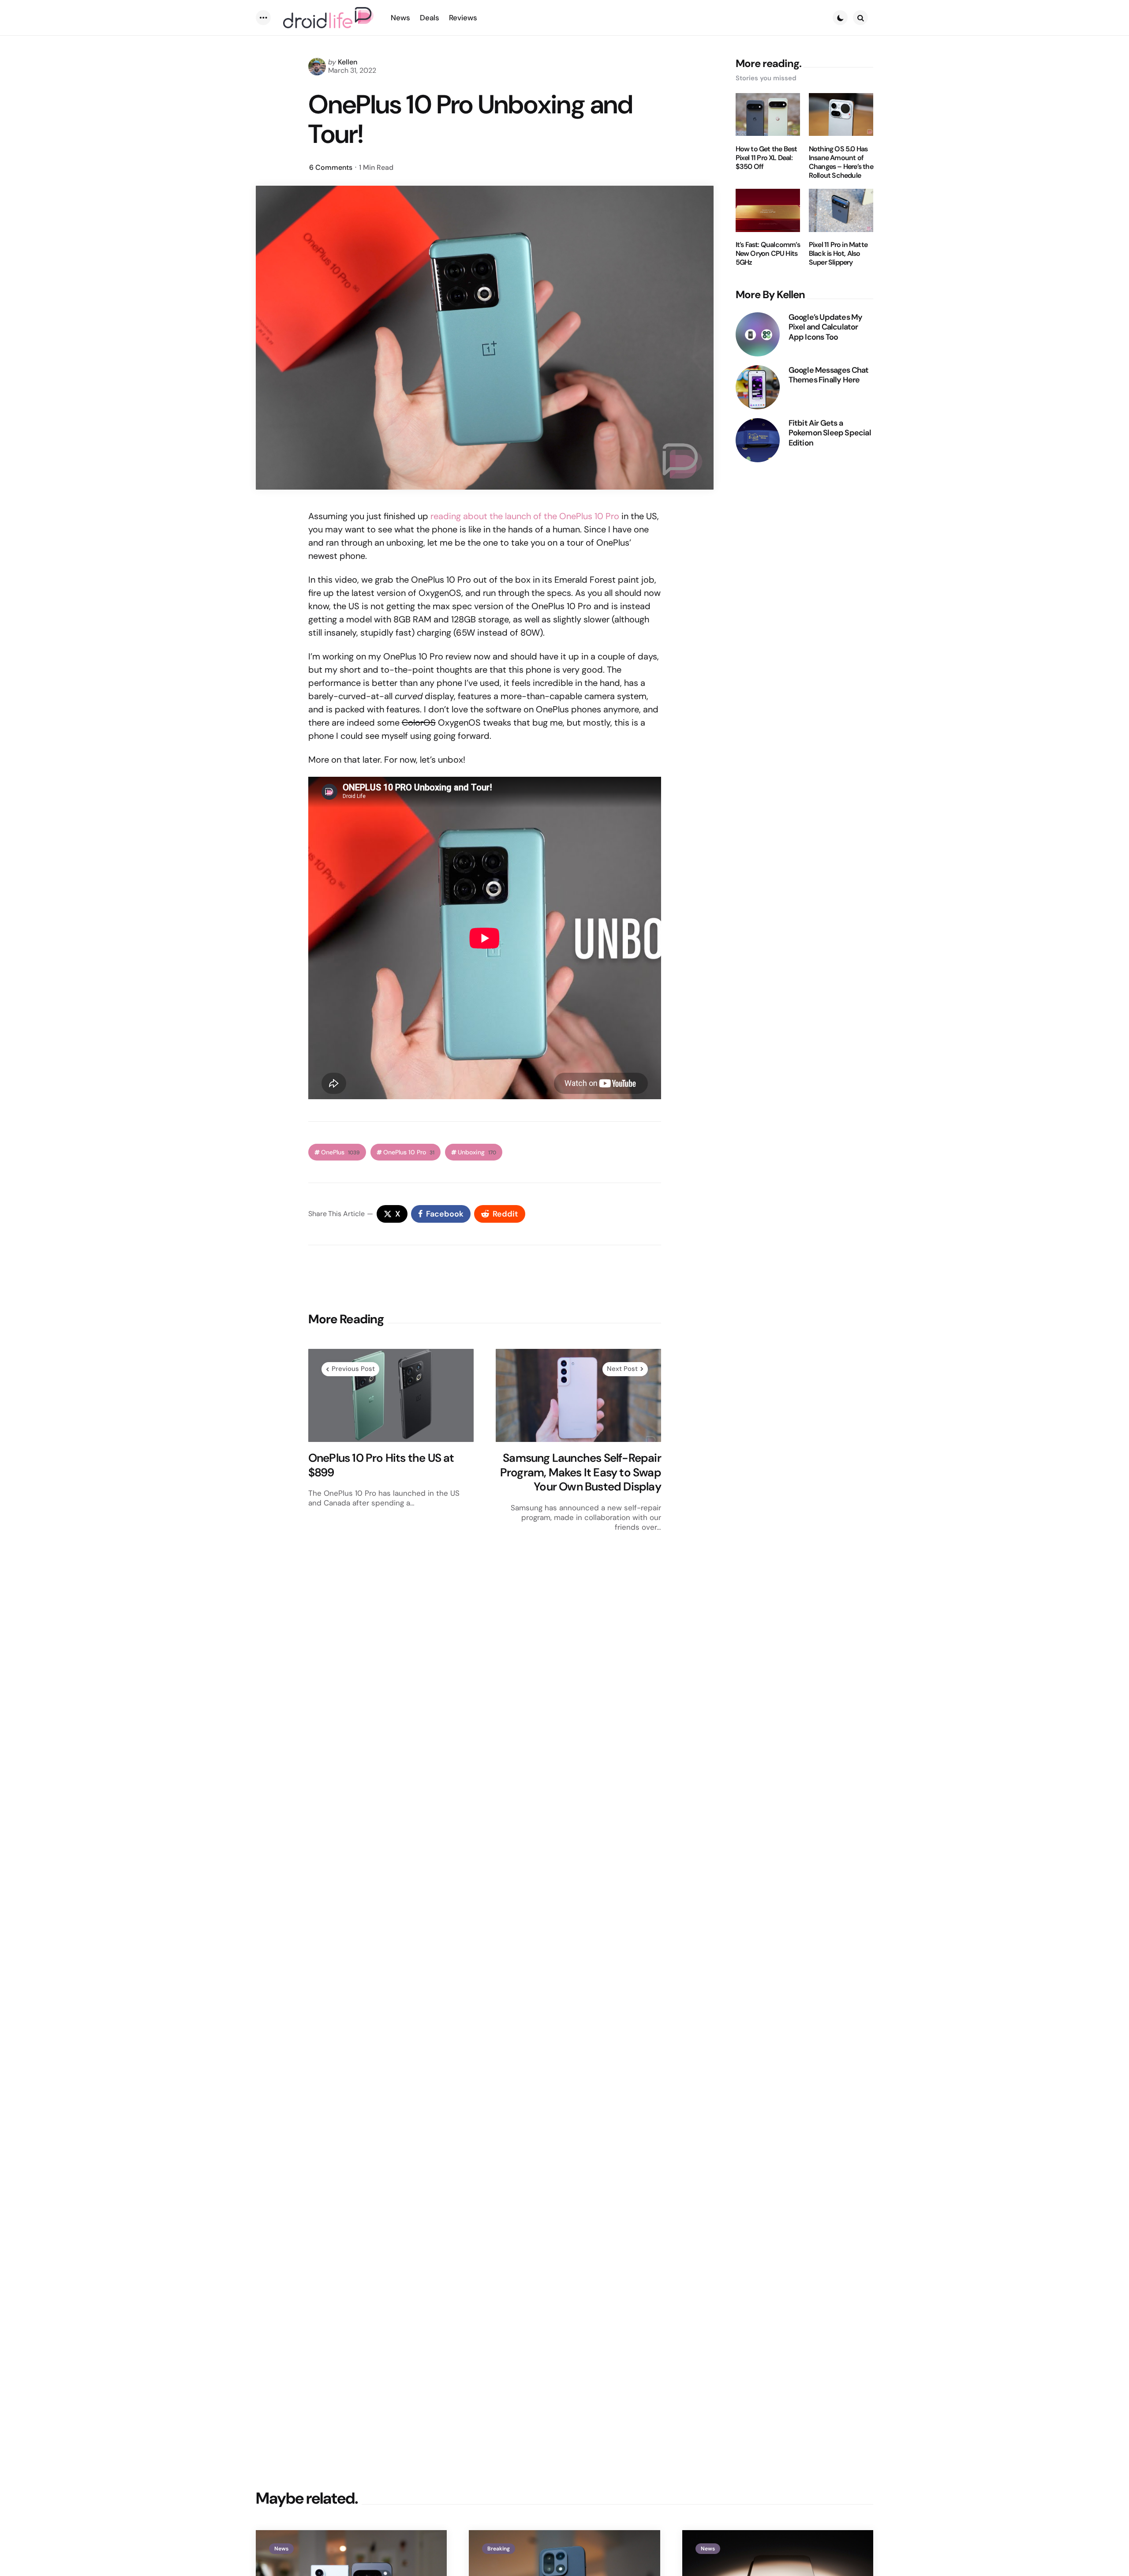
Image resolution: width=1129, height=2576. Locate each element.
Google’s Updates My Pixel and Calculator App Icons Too (826, 327)
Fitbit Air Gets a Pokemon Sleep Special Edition (830, 433)
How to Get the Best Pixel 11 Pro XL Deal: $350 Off (766, 158)
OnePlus (340, 1152)
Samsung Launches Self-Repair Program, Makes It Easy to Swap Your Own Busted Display (581, 1472)
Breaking (499, 2549)
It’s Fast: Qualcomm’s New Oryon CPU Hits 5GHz (768, 254)
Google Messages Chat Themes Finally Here (829, 375)
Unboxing (477, 1152)
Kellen (348, 62)
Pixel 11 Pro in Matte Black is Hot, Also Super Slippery (838, 254)
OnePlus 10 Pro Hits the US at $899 (381, 1465)
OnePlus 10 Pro (409, 1152)
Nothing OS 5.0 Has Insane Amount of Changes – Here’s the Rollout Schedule (841, 162)
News (281, 2549)
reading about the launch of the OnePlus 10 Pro (525, 516)
